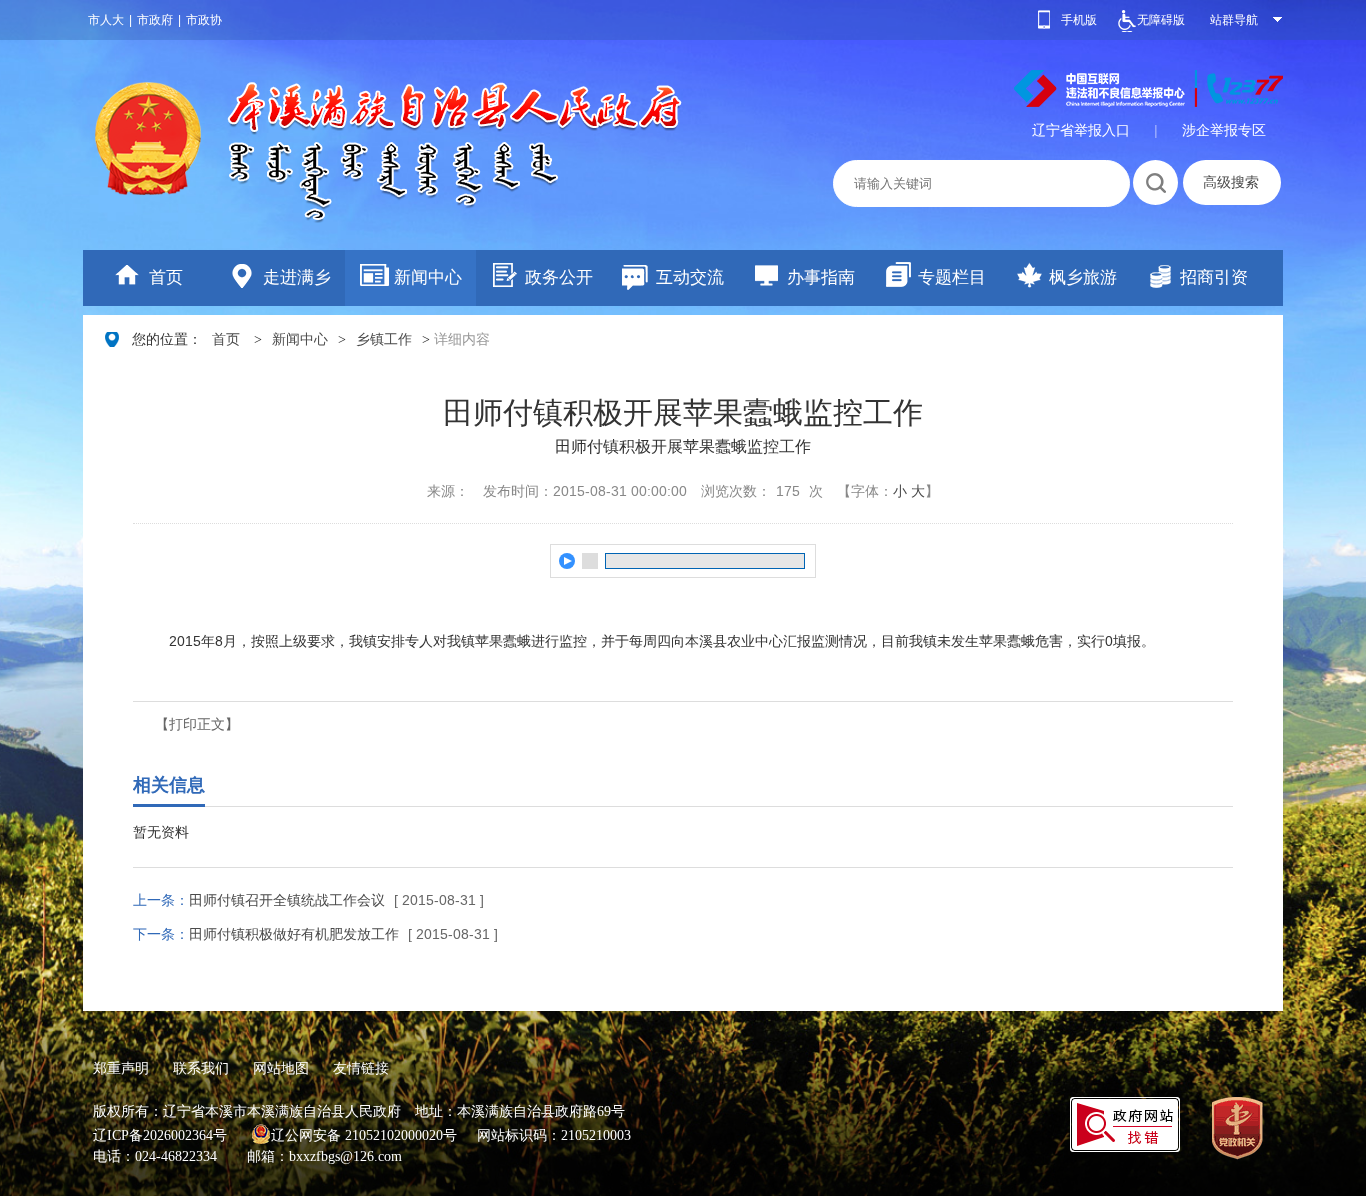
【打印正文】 (197, 724)
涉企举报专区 (1224, 130)
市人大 (106, 20)
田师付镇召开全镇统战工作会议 (287, 900)
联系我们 (201, 1068)
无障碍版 (1161, 20)
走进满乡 (297, 277)
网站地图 (281, 1068)
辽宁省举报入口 (1081, 130)
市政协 (204, 20)
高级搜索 (1231, 182)
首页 (166, 277)
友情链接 (361, 1068)
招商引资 (1214, 277)
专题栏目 (952, 277)
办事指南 (821, 277)
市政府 (155, 20)
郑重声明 (121, 1068)
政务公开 (559, 277)
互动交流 (690, 277)
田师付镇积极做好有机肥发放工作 (294, 934)
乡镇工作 (384, 339)
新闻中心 (428, 277)
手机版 (1079, 20)
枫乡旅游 (1083, 277)
